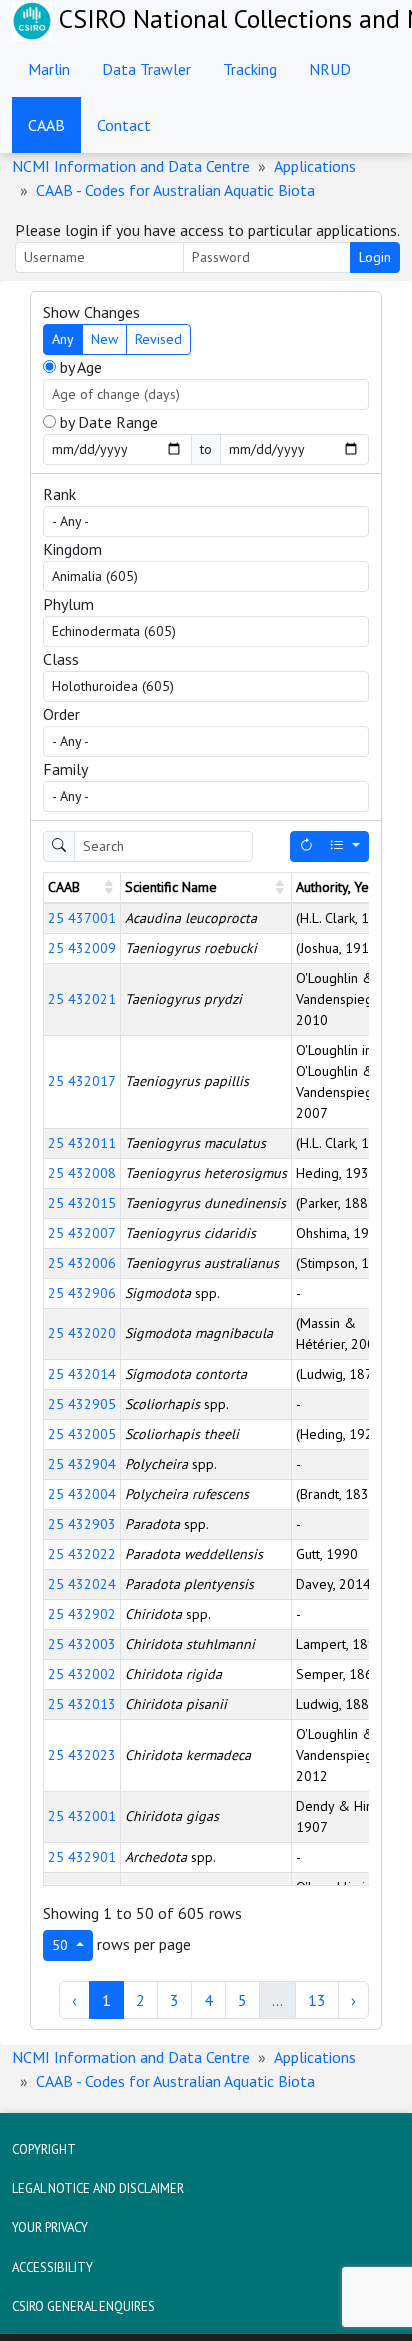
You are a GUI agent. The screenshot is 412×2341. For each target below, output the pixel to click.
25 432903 (82, 1524)
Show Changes (91, 312)
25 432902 (82, 1614)
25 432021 (82, 999)
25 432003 (82, 1644)
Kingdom (72, 549)
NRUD (330, 69)
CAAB (46, 125)
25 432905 (82, 1404)
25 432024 (82, 1584)
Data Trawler (146, 69)
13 (317, 2000)
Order (61, 714)
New (104, 339)
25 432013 (82, 1704)
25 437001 (82, 918)
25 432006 (82, 1263)
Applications (315, 166)
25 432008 (82, 1173)
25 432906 (82, 1293)
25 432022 (82, 1554)
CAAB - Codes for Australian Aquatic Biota (175, 190)
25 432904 (82, 1464)
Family (65, 769)
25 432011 (82, 1143)
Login (375, 257)
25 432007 (82, 1233)
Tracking (250, 69)
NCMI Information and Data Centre (131, 166)
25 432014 (82, 1374)
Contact (124, 125)
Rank (59, 494)
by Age (79, 367)
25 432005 (82, 1434)
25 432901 (82, 1857)
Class (61, 659)
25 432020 (82, 1333)
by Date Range (107, 422)
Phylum (68, 604)
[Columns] (345, 846)
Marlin (49, 69)
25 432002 (82, 1674)
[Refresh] (306, 846)
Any (63, 339)
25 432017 (82, 1081)
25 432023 (82, 1755)
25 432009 (82, 948)
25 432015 (82, 1203)
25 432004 (82, 1494)
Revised (158, 339)
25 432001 (82, 1816)
